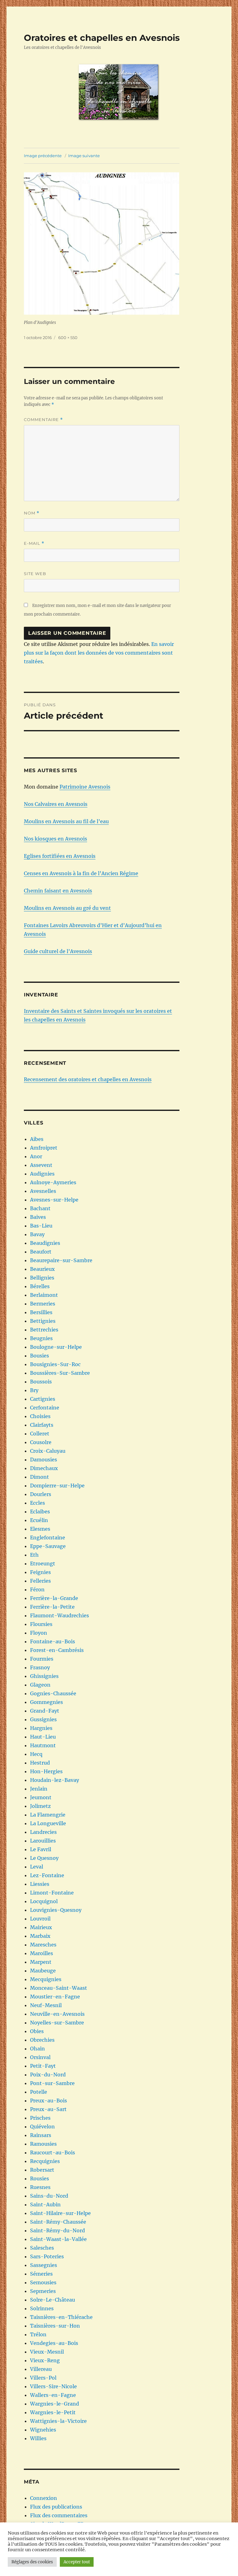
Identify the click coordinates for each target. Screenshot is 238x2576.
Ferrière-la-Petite (52, 1607)
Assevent (41, 1165)
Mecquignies (46, 1979)
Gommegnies (46, 1702)
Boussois (41, 1382)
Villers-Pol (43, 2378)
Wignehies (43, 2430)
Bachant (40, 1208)
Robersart (42, 2170)
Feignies (40, 1572)
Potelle (39, 2092)
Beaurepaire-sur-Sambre (61, 1260)
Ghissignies (44, 1676)
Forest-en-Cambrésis (57, 1650)
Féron (37, 1589)
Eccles (37, 1503)
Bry (34, 1390)
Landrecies (43, 1832)
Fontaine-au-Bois (53, 1641)
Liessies (40, 1884)
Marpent (41, 1962)
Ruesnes (40, 2187)
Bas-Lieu (41, 1226)
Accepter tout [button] (77, 2562)
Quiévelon (42, 2127)
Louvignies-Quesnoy (56, 1910)
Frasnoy (40, 1667)
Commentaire (43, 420)
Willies (38, 2438)
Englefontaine (48, 1537)
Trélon (38, 2334)
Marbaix (40, 1936)
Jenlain (39, 1789)
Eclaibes (40, 1512)
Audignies (42, 1174)
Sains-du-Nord (49, 2196)
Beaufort (41, 1252)
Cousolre (41, 1442)
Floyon (39, 1633)
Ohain (37, 2049)
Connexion (44, 2498)
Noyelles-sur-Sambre (57, 2023)
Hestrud (40, 1763)
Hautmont (43, 1745)
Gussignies (43, 1719)
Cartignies (43, 1399)
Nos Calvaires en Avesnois (56, 804)
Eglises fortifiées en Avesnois (60, 856)
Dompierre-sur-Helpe (57, 1486)
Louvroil (40, 1919)
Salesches (42, 2248)
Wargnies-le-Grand (55, 2404)
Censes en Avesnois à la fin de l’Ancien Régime (81, 873)
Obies (37, 2031)
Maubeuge (43, 1971)
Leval (37, 1867)
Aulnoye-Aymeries (53, 1182)
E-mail (34, 543)
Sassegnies (44, 2265)
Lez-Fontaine (47, 1875)
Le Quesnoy (44, 1858)
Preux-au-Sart (48, 2109)
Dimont (40, 1477)
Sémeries (41, 2274)
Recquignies (45, 2161)
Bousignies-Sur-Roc (55, 1364)
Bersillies (41, 1312)
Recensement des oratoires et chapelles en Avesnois (88, 1079)
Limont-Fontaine (52, 1893)
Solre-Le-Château (53, 2300)
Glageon (40, 1685)
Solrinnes (42, 2308)
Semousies (43, 2282)
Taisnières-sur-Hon (55, 2326)
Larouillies (43, 1841)
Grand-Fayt (45, 1711)
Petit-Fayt (43, 2066)
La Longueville (48, 1823)
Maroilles (42, 1953)
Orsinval (40, 2057)
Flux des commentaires (59, 2515)
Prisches (40, 2118)
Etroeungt (43, 1563)
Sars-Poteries (47, 2256)
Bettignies (43, 1321)
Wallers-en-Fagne (53, 2395)
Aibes (37, 1139)
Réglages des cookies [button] (32, 2562)
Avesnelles (43, 1191)
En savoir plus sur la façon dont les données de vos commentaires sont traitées (99, 653)
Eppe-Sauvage (48, 1546)
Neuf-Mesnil (46, 2005)
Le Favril (41, 1849)
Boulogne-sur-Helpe (56, 1347)
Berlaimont (44, 1295)
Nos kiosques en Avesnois (55, 839)
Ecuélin (39, 1520)
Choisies (40, 1416)
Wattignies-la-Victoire (58, 2421)
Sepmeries (43, 2291)
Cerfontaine (45, 1408)
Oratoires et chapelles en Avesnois (102, 38)
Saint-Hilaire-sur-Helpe (60, 2213)
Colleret (40, 1434)
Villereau (41, 2369)
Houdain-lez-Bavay (55, 1780)
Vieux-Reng (45, 2360)
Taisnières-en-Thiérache (61, 2317)
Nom (32, 513)
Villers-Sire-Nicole (53, 2386)
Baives (38, 1217)
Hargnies (41, 1728)
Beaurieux (42, 1269)
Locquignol (44, 1901)
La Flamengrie (48, 1815)
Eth (34, 1555)
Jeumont (41, 1797)
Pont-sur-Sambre (52, 2083)
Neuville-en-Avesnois (57, 2014)
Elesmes (40, 1529)
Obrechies (42, 2040)
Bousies (40, 1356)
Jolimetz (40, 1806)
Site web (35, 574)
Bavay (37, 1234)
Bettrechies (44, 1330)
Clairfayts (42, 1425)
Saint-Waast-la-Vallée (58, 2239)
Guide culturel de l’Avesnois (58, 951)
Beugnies (41, 1338)
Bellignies (42, 1278)
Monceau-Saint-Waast (59, 1988)
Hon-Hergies (46, 1771)
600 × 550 (68, 338)
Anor (36, 1156)
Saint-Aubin (45, 2204)
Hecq (36, 1754)
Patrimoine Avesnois (85, 787)
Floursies (41, 1624)
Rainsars (41, 2135)
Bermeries (43, 1304)
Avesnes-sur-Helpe (54, 1200)
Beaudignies (45, 1243)
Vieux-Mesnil (47, 2352)
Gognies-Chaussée (53, 1693)
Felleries (40, 1581)
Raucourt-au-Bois (53, 2152)
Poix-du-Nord (48, 2075)
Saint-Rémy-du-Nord (57, 2230)
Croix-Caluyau (48, 1451)
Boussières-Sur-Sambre (60, 1373)
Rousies (40, 2178)
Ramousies (43, 2144)
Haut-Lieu (43, 1737)
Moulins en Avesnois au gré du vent (67, 908)
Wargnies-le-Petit (53, 2412)
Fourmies (42, 1659)
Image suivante (84, 156)
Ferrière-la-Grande (54, 1598)
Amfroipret (44, 1148)
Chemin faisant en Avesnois (58, 891)
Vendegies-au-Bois (54, 2343)
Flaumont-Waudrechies (59, 1615)
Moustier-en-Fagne (55, 1997)
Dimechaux (44, 1468)
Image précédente (43, 156)
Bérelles (40, 1286)
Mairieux (41, 1927)
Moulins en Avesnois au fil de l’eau (66, 821)
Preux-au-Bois (48, 2101)
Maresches (43, 1945)
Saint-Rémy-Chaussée (58, 2222)
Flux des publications (56, 2507)
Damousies (44, 1460)
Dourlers (41, 1494)
